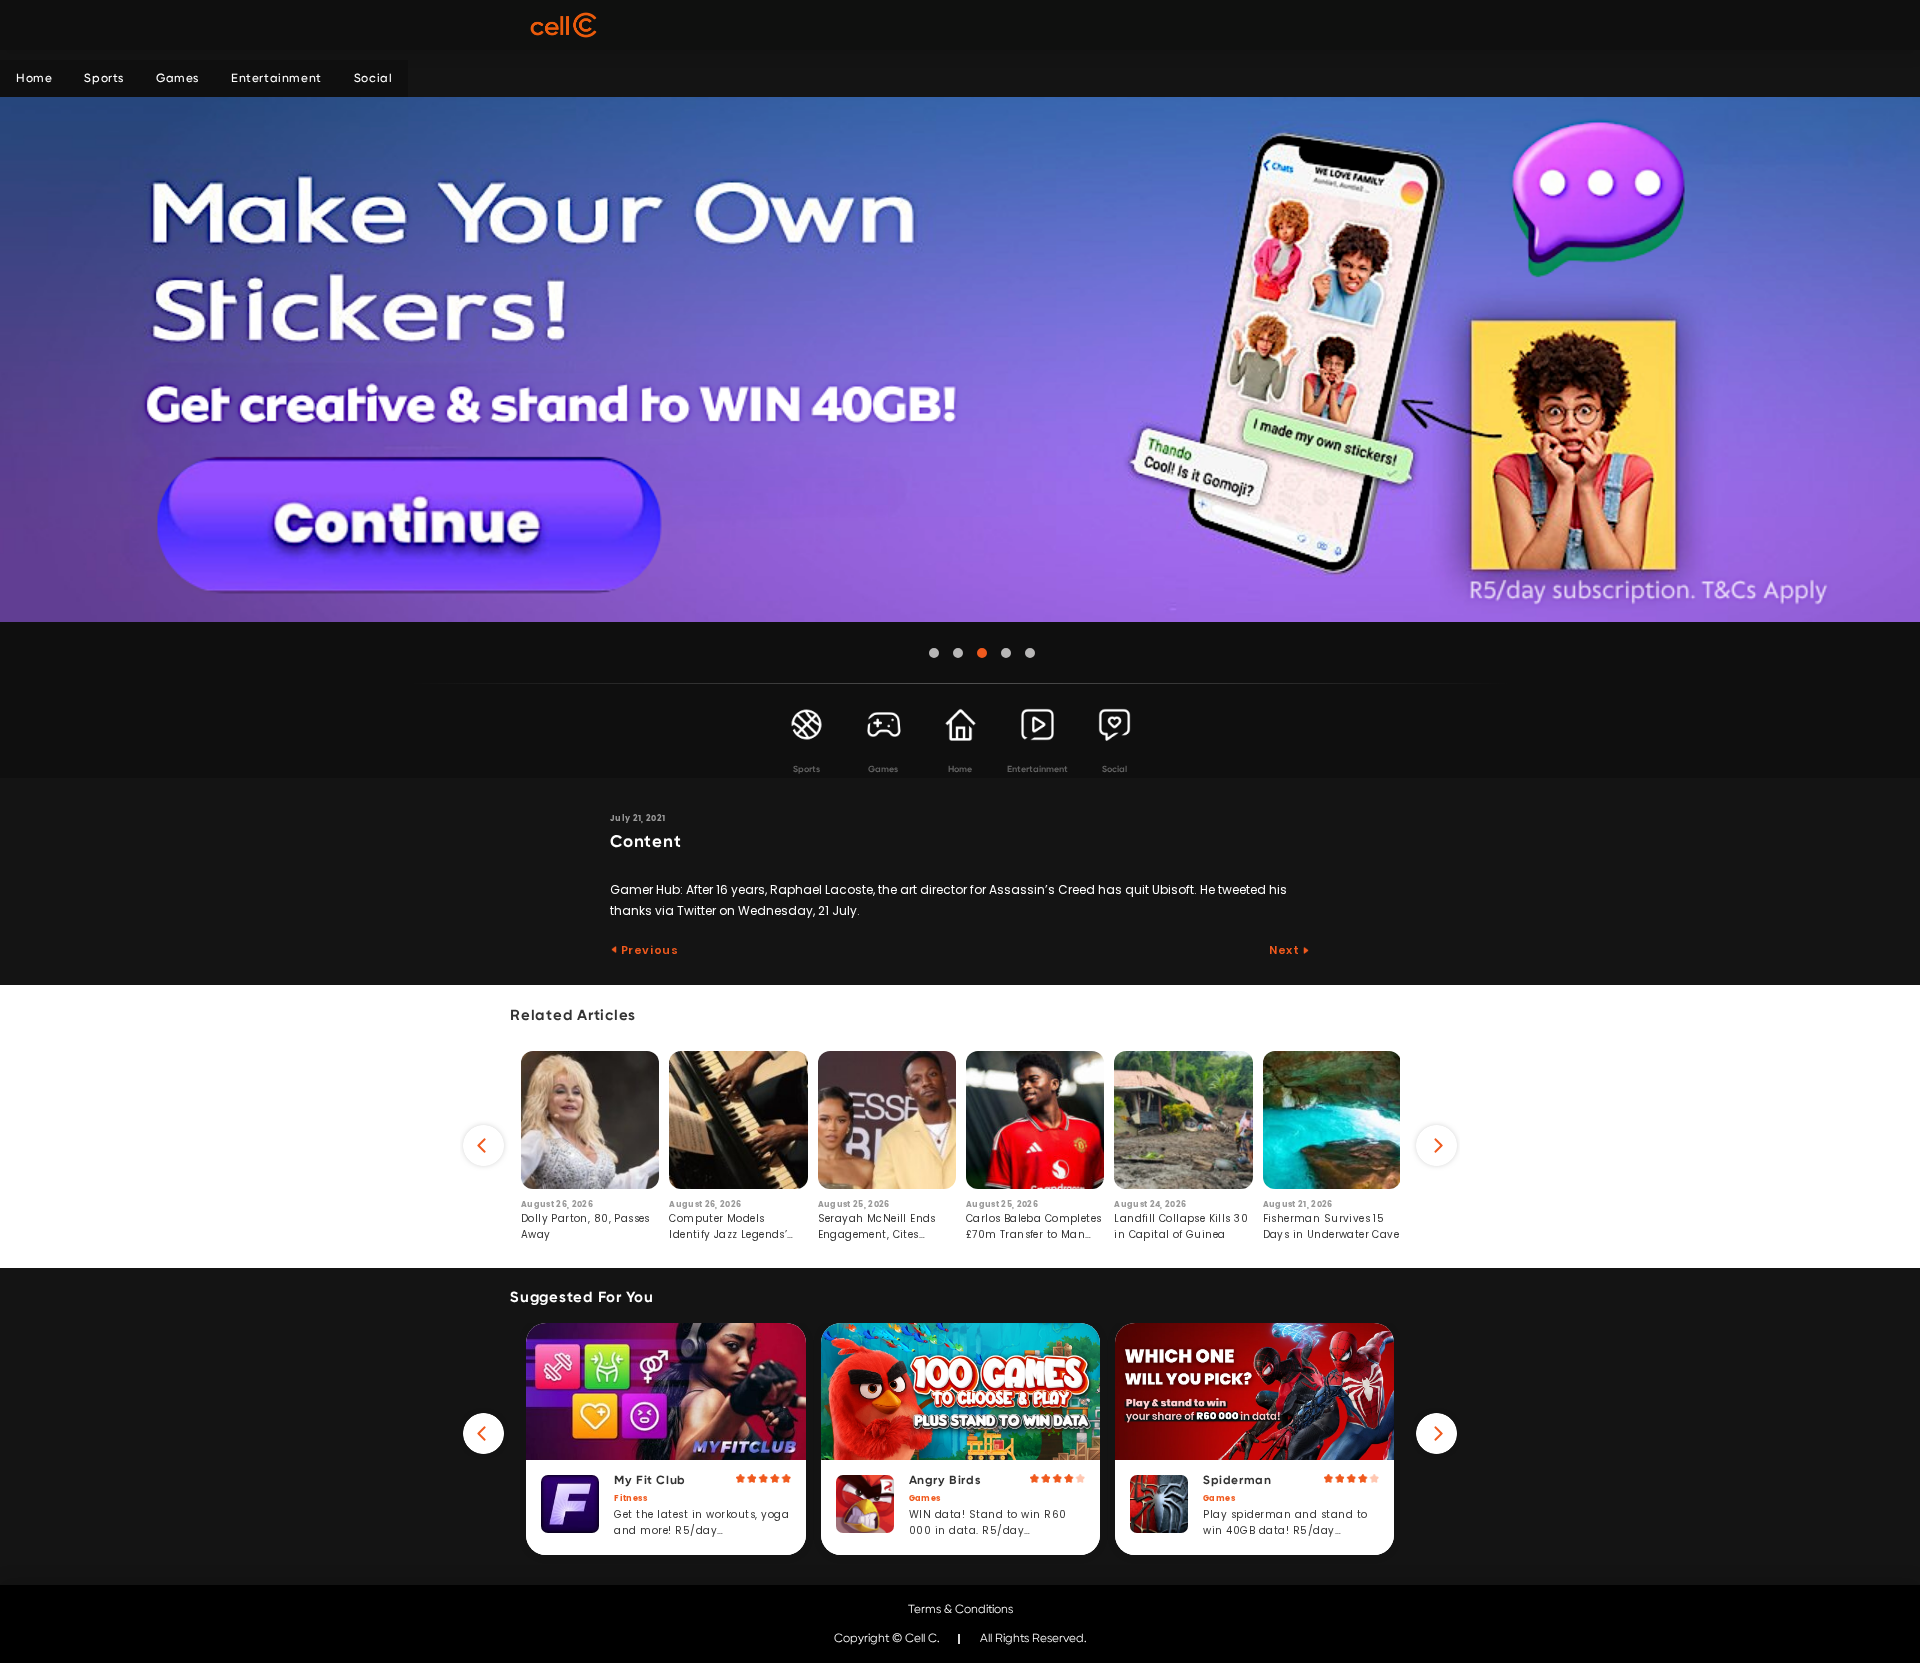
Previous (648, 950)
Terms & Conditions (960, 1609)
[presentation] (483, 1145)
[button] (934, 653)
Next (1285, 950)
